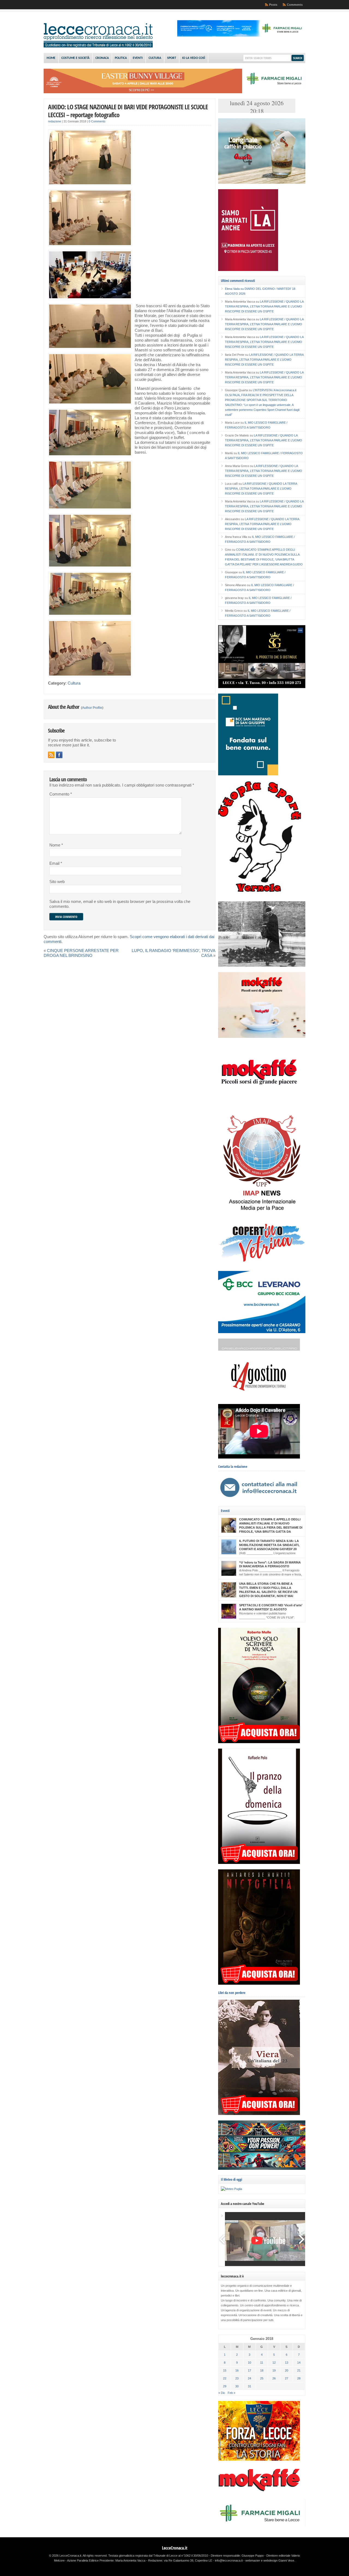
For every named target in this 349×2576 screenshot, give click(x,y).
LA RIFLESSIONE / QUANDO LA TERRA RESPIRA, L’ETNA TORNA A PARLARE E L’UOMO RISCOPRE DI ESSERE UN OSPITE (264, 306)
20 (287, 2370)
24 (249, 2378)
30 (237, 2386)
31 (249, 2386)
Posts (273, 5)
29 (225, 2386)
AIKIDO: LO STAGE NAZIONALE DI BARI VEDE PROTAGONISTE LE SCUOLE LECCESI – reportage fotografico (128, 111)
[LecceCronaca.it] (98, 46)
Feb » (231, 2393)
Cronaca (102, 58)
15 (225, 2370)
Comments (295, 5)
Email (56, 863)
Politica (121, 58)
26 (274, 2378)
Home (51, 58)
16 (237, 2370)
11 (262, 2363)
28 (299, 2378)
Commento (61, 794)
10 (249, 2363)
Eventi (138, 58)
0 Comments (97, 121)
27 (287, 2378)
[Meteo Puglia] (231, 2189)
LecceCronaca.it (175, 2548)
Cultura (155, 58)
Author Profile (92, 708)
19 (274, 2370)
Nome (56, 845)
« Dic (222, 2393)
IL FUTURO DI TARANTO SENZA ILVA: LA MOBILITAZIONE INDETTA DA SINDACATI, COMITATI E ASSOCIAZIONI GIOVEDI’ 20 (269, 1545)
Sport (172, 58)
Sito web (57, 882)
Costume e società (75, 58)
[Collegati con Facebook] (59, 755)
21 (299, 2370)
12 (274, 2363)
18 (262, 2370)
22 (225, 2378)
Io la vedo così (194, 58)
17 (249, 2370)
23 (237, 2378)
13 (287, 2363)
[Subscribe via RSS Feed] (51, 755)
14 (299, 2363)
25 (262, 2378)
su (235, 289)
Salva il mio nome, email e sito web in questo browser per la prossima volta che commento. (120, 904)
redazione (55, 121)
